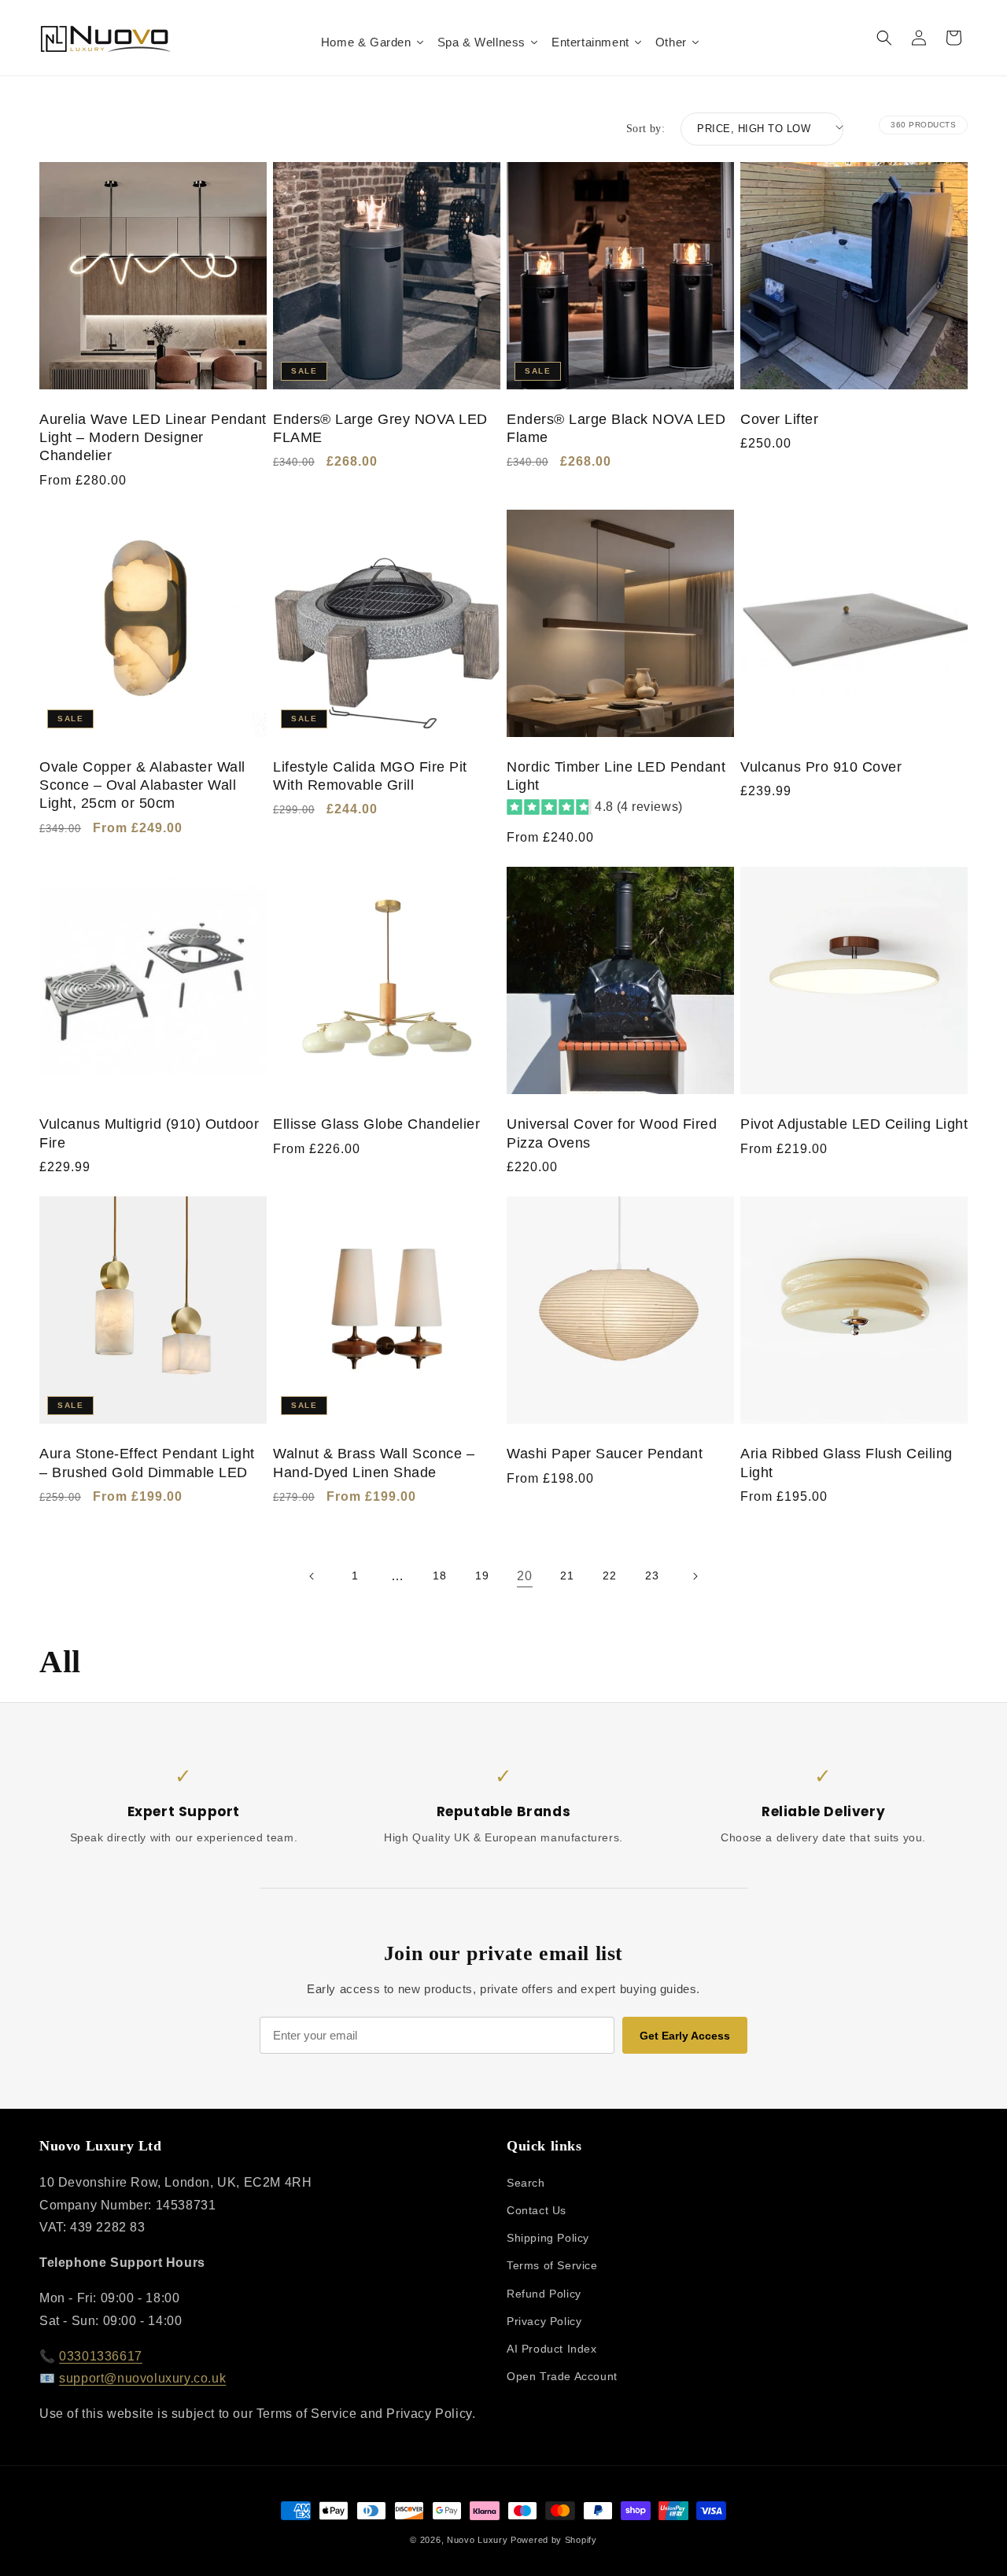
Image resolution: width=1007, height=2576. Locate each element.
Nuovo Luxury (477, 2540)
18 (439, 1575)
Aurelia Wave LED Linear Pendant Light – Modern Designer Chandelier (153, 438)
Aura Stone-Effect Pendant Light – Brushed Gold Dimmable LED (147, 1463)
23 (652, 1575)
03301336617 (101, 2356)
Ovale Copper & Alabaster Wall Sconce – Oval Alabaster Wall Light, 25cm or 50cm (142, 785)
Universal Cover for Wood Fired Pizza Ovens (612, 1133)
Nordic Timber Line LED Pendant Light (616, 776)
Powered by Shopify (554, 2540)
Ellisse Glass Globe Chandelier (376, 1124)
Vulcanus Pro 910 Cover (821, 767)
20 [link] (524, 1576)
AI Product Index (552, 2349)
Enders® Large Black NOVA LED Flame (616, 428)
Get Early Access (685, 2036)
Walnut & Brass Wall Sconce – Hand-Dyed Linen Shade (374, 1463)
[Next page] (695, 1576)
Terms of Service (552, 2265)
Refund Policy (544, 2294)
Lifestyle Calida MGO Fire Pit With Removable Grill (370, 776)
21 (567, 1575)
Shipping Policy (548, 2238)
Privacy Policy (544, 2321)
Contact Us (537, 2210)
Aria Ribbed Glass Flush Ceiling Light (847, 1463)
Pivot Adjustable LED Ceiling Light (854, 1124)
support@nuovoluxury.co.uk (142, 2378)
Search (526, 2183)
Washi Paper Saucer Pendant (605, 1454)
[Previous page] (312, 1576)
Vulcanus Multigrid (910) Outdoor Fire (149, 1133)
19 (482, 1575)
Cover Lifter (779, 419)
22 (609, 1575)
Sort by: (646, 129)
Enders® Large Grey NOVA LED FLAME (380, 428)
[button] (884, 38)
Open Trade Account (562, 2376)
